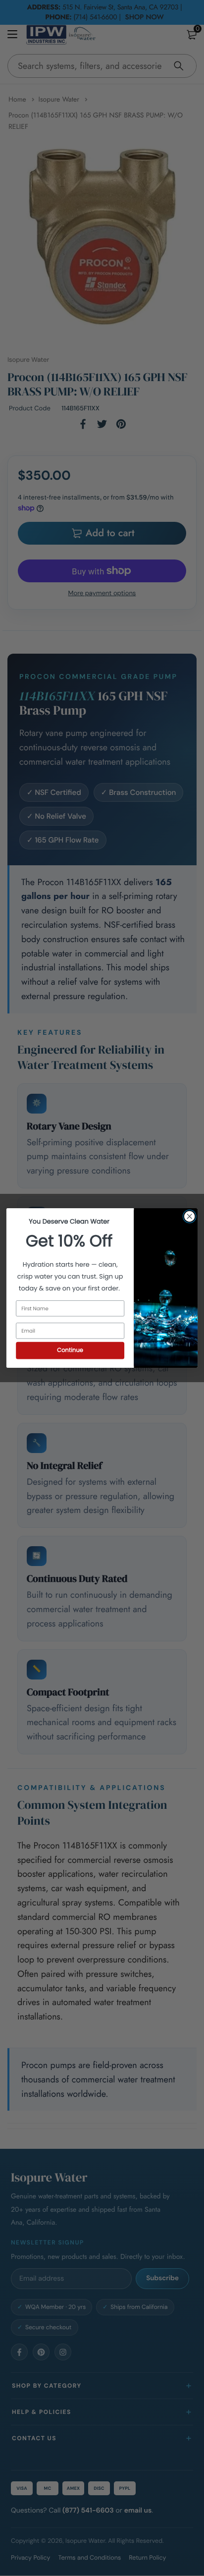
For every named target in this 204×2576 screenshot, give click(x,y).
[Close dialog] (189, 1216)
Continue (70, 1350)
